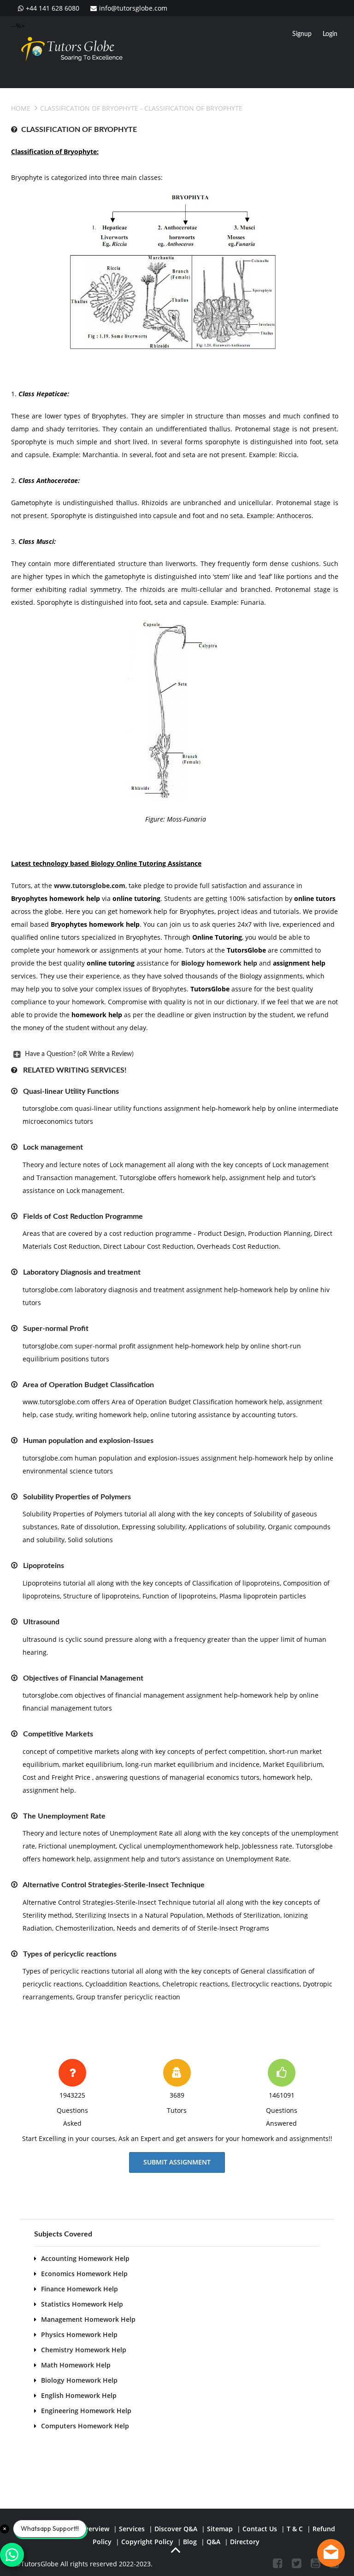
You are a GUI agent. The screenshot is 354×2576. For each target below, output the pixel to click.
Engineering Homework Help (86, 2411)
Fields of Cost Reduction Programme (83, 1216)
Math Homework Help (76, 2365)
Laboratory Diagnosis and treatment (82, 1272)
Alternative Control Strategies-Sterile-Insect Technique (114, 1885)
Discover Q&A (176, 2529)
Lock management (53, 1147)
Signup (302, 34)
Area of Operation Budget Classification (88, 1385)
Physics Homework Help (79, 2334)
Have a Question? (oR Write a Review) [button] (79, 1054)
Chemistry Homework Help (84, 2350)
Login (330, 34)
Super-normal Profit (56, 1329)
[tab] (175, 1054)
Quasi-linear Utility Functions (71, 1091)
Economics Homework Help (84, 2274)
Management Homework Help (88, 2319)
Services (132, 2529)
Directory (245, 2542)
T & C (295, 2529)
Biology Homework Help (79, 2380)
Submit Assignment (177, 2162)
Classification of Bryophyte (89, 108)
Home (21, 108)
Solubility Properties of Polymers (77, 1497)
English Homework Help (79, 2395)
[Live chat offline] (331, 2553)
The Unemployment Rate (64, 1816)
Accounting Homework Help (85, 2258)
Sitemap (220, 2529)
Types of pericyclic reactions (70, 1954)
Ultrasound (41, 1622)
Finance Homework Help (80, 2289)
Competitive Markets (58, 1734)
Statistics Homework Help (82, 2304)
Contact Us (260, 2529)
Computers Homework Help (85, 2426)
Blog (190, 2542)
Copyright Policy (147, 2542)
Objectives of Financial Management (83, 1678)
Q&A (213, 2542)
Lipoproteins (44, 1566)
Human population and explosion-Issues (88, 1441)
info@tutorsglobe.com (133, 8)
